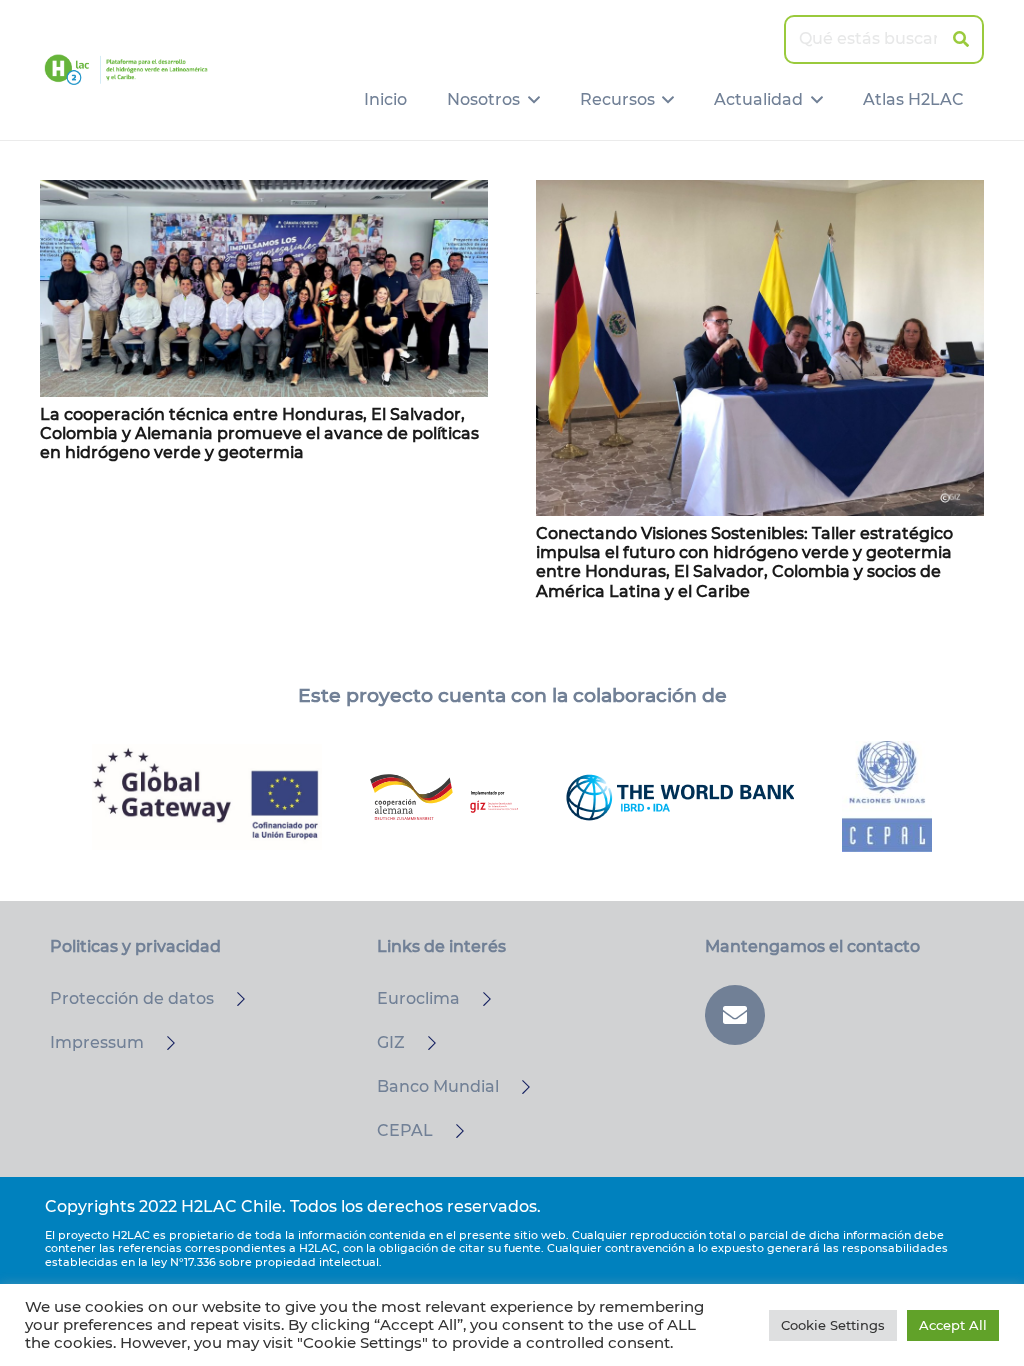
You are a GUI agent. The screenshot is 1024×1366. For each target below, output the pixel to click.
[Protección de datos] (232, 999)
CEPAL (405, 1130)
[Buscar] (960, 39)
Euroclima (418, 998)
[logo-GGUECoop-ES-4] (207, 797)
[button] (530, 100)
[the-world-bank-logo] (680, 797)
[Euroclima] (478, 999)
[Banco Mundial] (517, 1087)
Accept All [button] (953, 1325)
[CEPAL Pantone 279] (887, 796)
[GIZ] (423, 1043)
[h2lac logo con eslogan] (126, 70)
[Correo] (735, 1015)
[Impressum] (162, 1043)
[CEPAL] (451, 1131)
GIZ (391, 1042)
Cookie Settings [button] (833, 1325)
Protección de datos (132, 998)
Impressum (97, 1042)
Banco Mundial (438, 1086)
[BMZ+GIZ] (444, 797)
